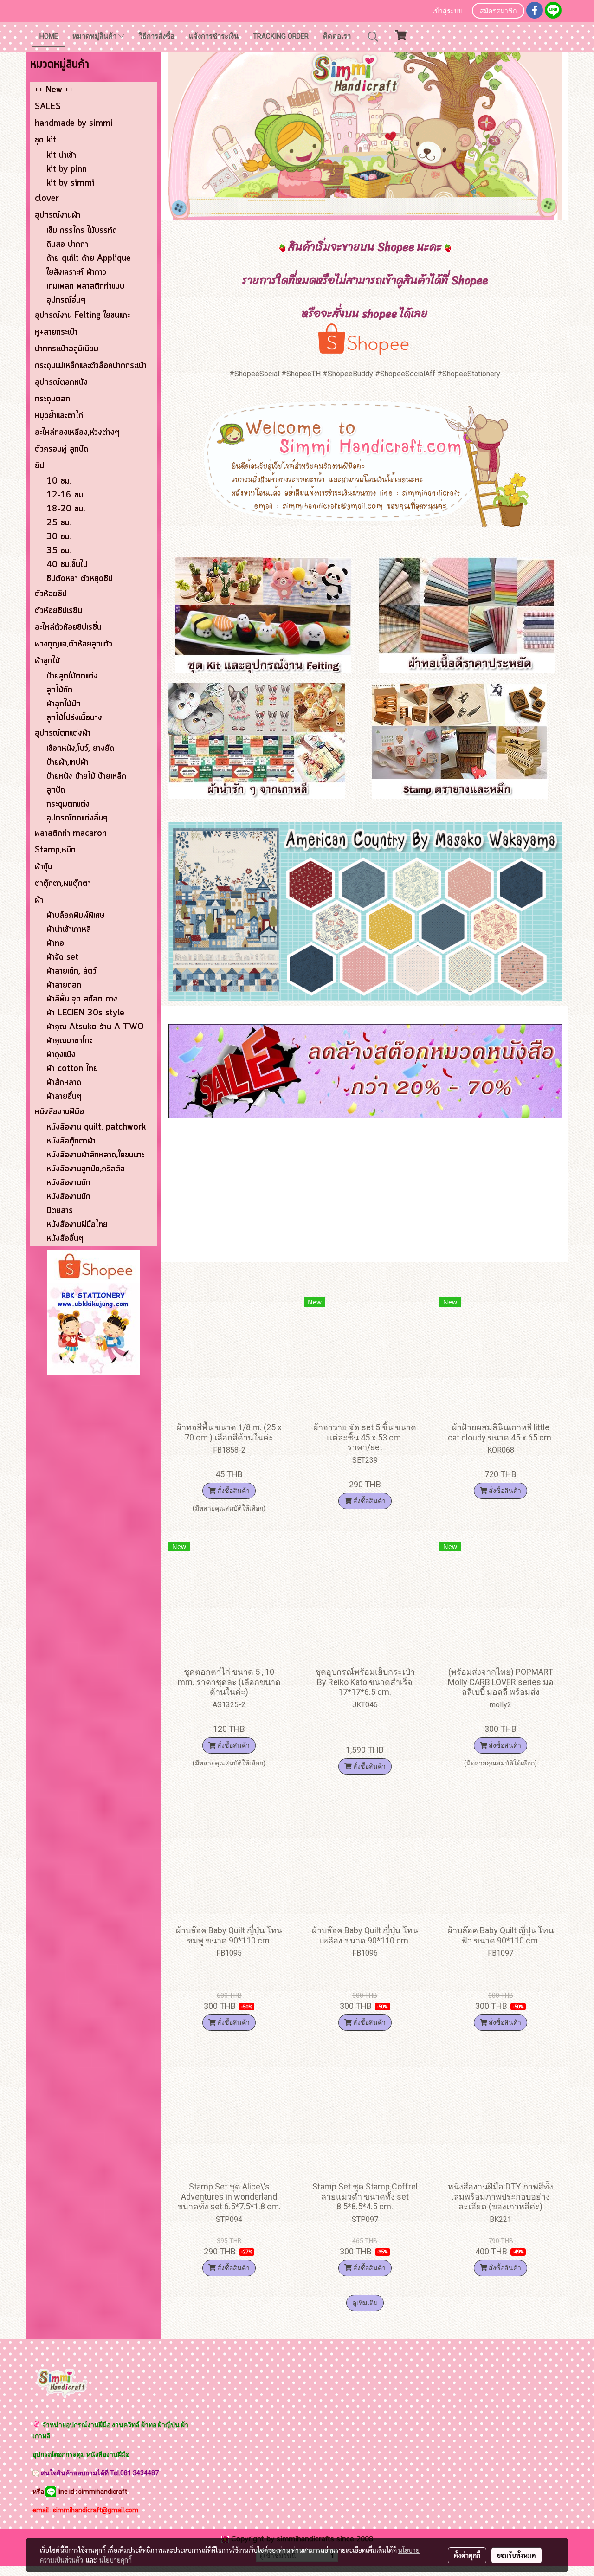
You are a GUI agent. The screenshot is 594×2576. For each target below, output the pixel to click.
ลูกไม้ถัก (59, 690)
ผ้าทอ (55, 943)
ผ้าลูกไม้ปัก (64, 704)
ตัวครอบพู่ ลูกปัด (61, 449)
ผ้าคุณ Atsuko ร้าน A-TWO (95, 1027)
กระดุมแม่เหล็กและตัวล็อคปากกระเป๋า (91, 366)
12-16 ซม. (66, 495)
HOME (49, 36)
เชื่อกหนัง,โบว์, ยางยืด (80, 749)
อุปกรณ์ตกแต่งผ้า (63, 733)
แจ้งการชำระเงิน (214, 36)
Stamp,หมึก (55, 850)
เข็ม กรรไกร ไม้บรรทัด (82, 231)
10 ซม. (59, 481)
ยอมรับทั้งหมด (517, 2555)
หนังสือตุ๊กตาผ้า (71, 1141)
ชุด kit (45, 140)
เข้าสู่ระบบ (447, 11)
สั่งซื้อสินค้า (233, 1491)
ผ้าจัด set (62, 957)
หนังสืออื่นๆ (65, 1239)
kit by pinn (67, 169)
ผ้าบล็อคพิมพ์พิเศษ (75, 916)
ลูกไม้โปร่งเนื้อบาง (74, 718)
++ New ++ (54, 90)
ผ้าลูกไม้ (47, 661)
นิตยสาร (60, 1211)
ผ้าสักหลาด (64, 1083)
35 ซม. (59, 551)
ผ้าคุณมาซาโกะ (69, 1041)
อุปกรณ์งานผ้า (58, 215)
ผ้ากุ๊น (44, 867)
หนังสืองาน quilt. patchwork (96, 1127)
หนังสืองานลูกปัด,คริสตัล (86, 1169)
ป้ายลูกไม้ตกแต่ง (72, 676)
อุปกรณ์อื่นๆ (66, 300)
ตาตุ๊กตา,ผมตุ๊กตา (63, 884)
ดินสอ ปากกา (67, 245)
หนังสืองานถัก (68, 1183)
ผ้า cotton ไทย (72, 1069)
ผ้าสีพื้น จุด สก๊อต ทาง (82, 999)
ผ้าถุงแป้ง (61, 1055)
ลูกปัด (56, 790)
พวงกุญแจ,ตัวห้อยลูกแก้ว (74, 644)
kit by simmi (70, 183)
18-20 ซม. (66, 509)
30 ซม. (59, 537)
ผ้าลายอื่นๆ (64, 1097)
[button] (373, 37)
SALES (48, 107)
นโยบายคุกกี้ (116, 2560)
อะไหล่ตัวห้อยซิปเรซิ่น (68, 627)
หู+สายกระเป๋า (56, 332)
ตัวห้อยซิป (51, 594)
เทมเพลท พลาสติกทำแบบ (85, 286)
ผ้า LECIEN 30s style (85, 1013)
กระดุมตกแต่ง (68, 804)
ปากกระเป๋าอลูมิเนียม (67, 349)
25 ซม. (59, 523)
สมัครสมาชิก (498, 11)
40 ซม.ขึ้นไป (67, 565)
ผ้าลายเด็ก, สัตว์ (71, 971)
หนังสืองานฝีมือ (59, 1112)
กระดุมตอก (52, 399)
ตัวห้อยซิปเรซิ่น (58, 611)
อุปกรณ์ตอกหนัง (61, 382)
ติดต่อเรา (337, 36)
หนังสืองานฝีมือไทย (77, 1225)
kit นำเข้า (61, 155)
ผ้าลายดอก (64, 985)
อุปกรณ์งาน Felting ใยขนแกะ (82, 316)
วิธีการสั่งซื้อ (157, 36)
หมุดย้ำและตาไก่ (59, 416)
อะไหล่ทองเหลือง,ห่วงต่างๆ (77, 433)
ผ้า (39, 900)
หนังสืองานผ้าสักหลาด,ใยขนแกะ (95, 1155)
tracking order (281, 36)
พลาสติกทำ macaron (71, 833)
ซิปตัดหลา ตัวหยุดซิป (80, 579)
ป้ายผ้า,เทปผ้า (68, 762)
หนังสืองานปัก (68, 1197)
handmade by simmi (74, 123)
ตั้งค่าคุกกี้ (467, 2555)
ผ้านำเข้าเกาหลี (69, 930)
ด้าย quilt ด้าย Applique (89, 258)
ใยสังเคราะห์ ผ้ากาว (76, 272)
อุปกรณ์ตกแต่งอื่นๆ (77, 818)
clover (47, 199)
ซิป (39, 466)
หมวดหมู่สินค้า (95, 36)
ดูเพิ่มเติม (365, 2303)
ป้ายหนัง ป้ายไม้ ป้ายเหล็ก (86, 776)
